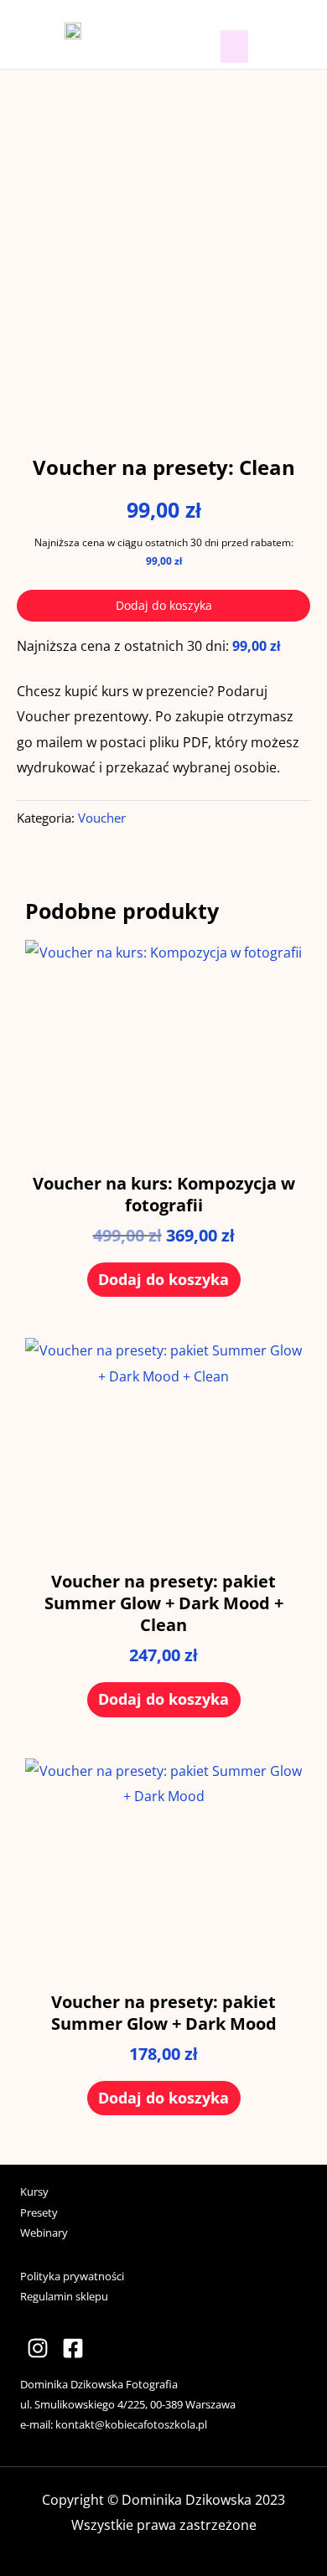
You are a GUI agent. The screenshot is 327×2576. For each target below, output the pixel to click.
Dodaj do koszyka (164, 605)
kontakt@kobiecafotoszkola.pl (131, 2424)
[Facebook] (73, 2348)
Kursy (34, 2191)
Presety (39, 2212)
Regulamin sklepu (64, 2296)
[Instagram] (38, 2348)
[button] (234, 46)
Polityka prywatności (72, 2276)
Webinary (44, 2233)
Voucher (102, 818)
